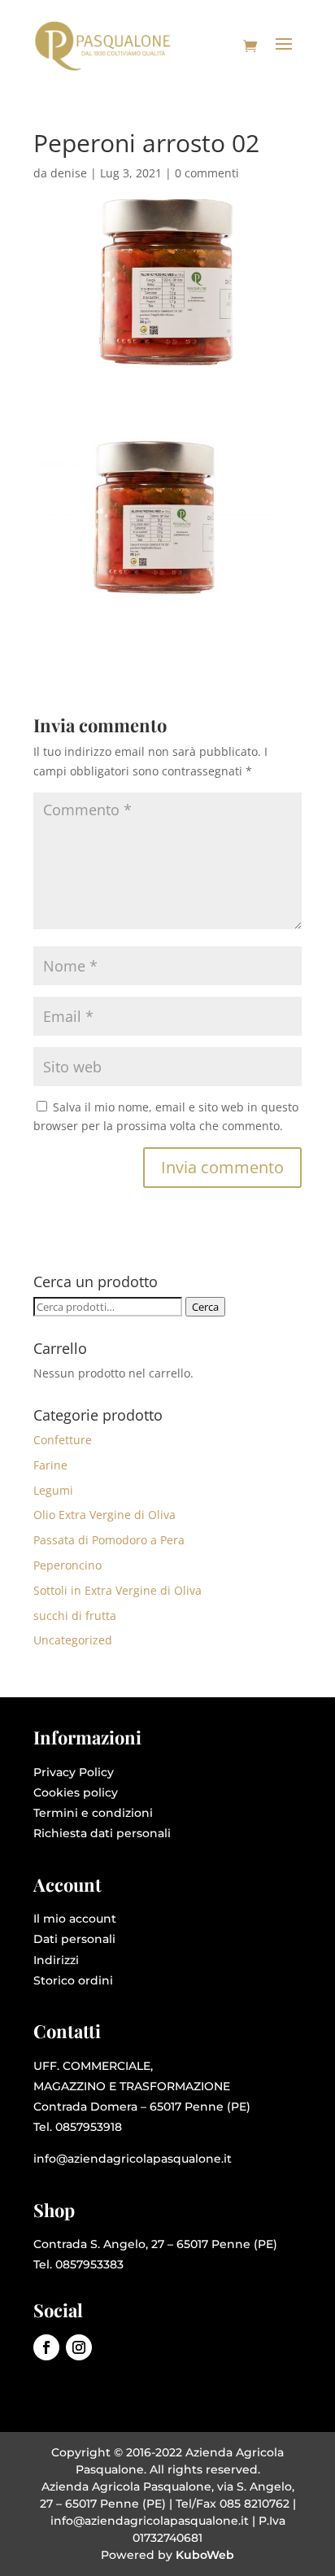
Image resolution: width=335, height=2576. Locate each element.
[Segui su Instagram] (79, 2347)
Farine (50, 1465)
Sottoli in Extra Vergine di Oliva (117, 1590)
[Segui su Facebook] (46, 2347)
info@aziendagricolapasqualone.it (133, 2159)
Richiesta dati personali (102, 1833)
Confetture (63, 1440)
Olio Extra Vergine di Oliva (104, 1515)
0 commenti (207, 173)
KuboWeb (205, 2555)
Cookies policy (76, 1792)
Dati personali (74, 1939)
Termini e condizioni (93, 1813)
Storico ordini (73, 1980)
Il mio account (75, 1919)
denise (69, 173)
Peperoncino (67, 1565)
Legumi (53, 1490)
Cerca (205, 1307)
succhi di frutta (75, 1615)
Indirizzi (56, 1960)
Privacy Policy (74, 1772)
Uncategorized (73, 1640)
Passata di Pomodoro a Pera (109, 1540)
